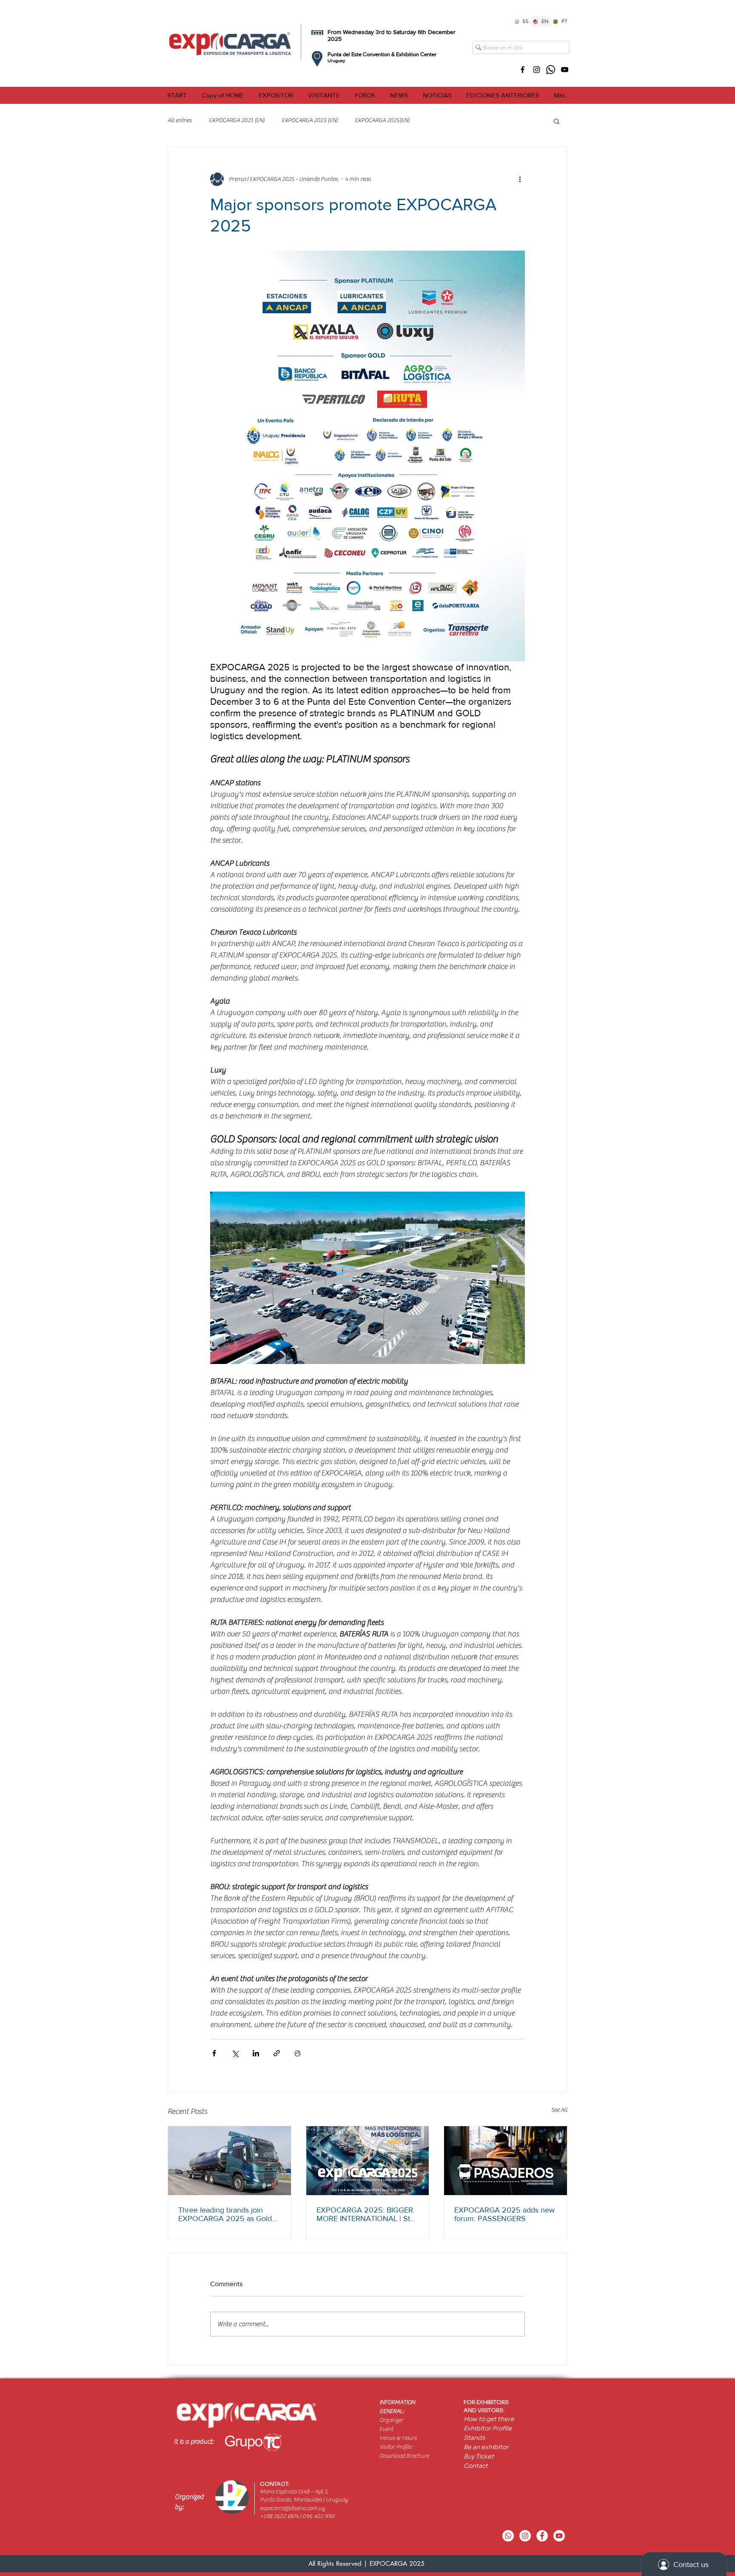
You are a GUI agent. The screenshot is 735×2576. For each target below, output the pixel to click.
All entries (180, 120)
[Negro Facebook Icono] (523, 70)
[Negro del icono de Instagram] (537, 70)
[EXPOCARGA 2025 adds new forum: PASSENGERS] (506, 2161)
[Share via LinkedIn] (256, 2053)
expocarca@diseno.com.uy (292, 2508)
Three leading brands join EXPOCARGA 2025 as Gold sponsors (225, 2214)
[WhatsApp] (551, 70)
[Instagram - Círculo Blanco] (525, 2536)
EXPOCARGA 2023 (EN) (310, 120)
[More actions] (520, 179)
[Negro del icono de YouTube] (565, 70)
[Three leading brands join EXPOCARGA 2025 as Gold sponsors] (229, 2161)
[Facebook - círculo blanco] (542, 2536)
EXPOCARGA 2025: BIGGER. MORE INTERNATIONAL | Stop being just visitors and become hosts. (367, 2214)
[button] (276, 95)
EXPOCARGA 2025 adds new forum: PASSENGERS (504, 2214)
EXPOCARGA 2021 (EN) (237, 120)
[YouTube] (559, 2536)
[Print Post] (298, 2053)
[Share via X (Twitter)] (235, 2053)
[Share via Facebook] (214, 2053)
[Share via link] (277, 2053)
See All (559, 2110)
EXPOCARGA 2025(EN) (382, 120)
